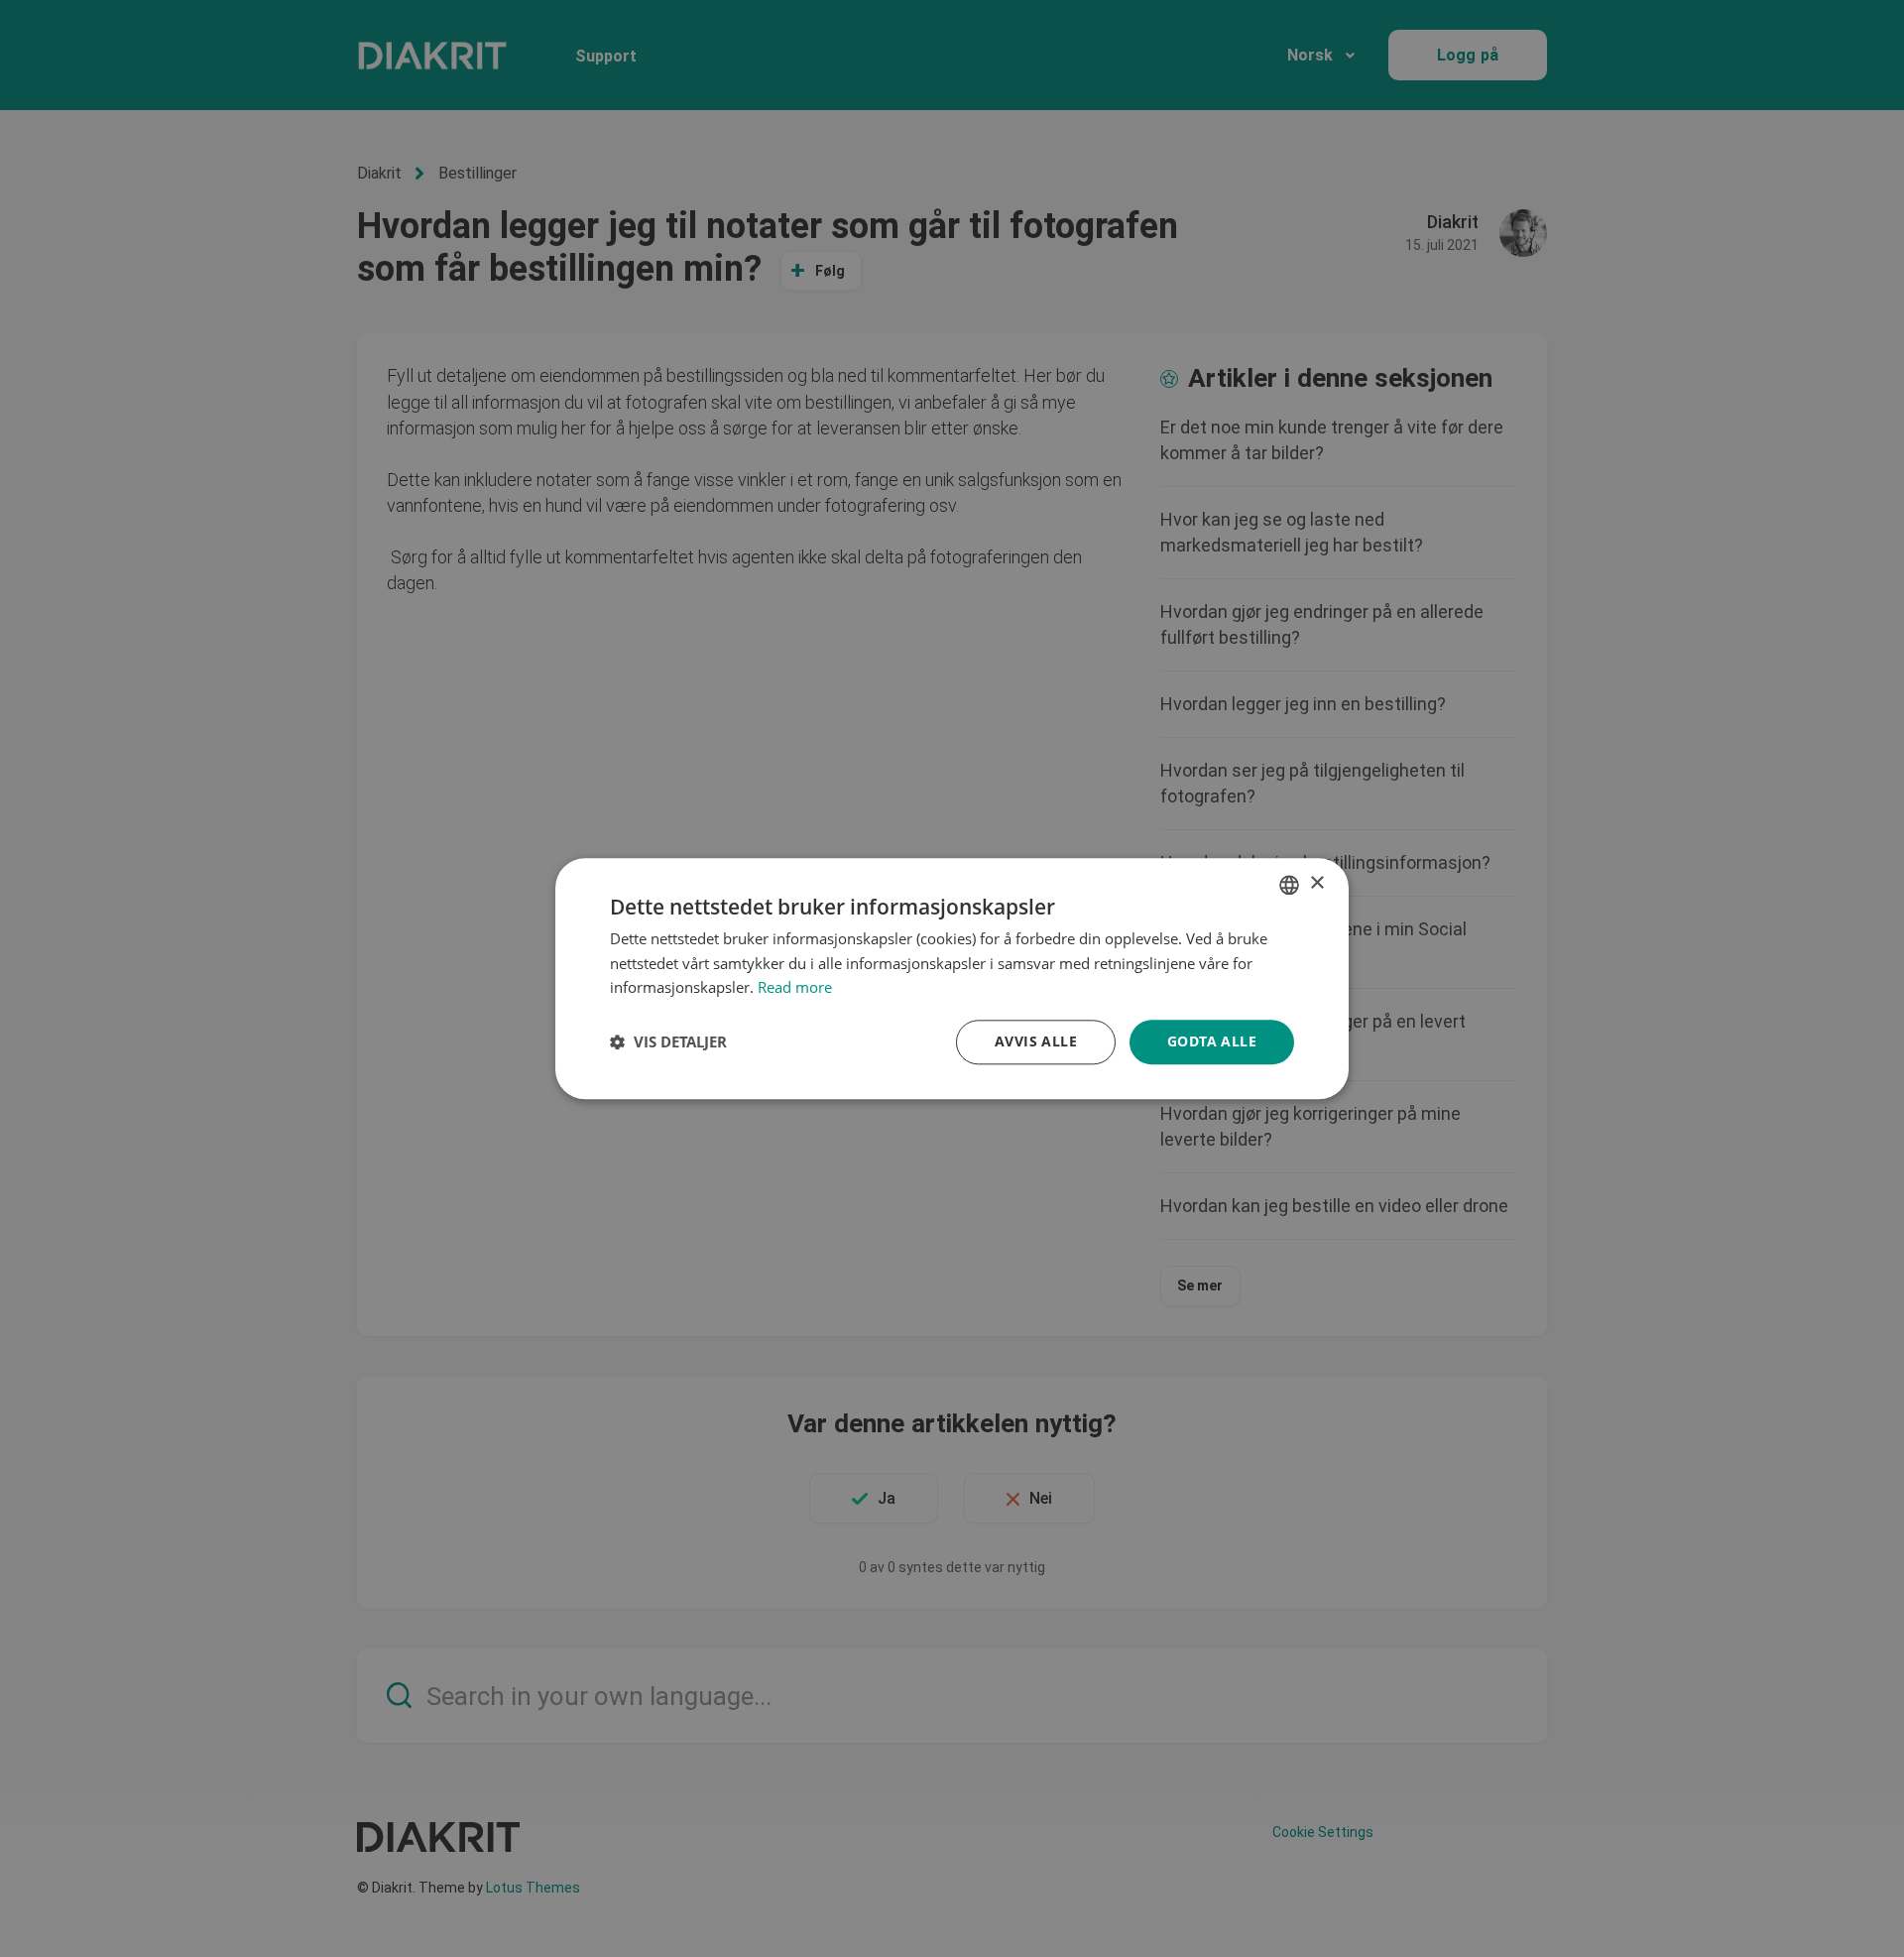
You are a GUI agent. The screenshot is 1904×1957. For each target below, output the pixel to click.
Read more (795, 988)
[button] (668, 1042)
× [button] (1316, 883)
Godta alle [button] (1212, 1041)
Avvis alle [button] (1036, 1041)
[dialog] (952, 978)
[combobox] (1289, 885)
